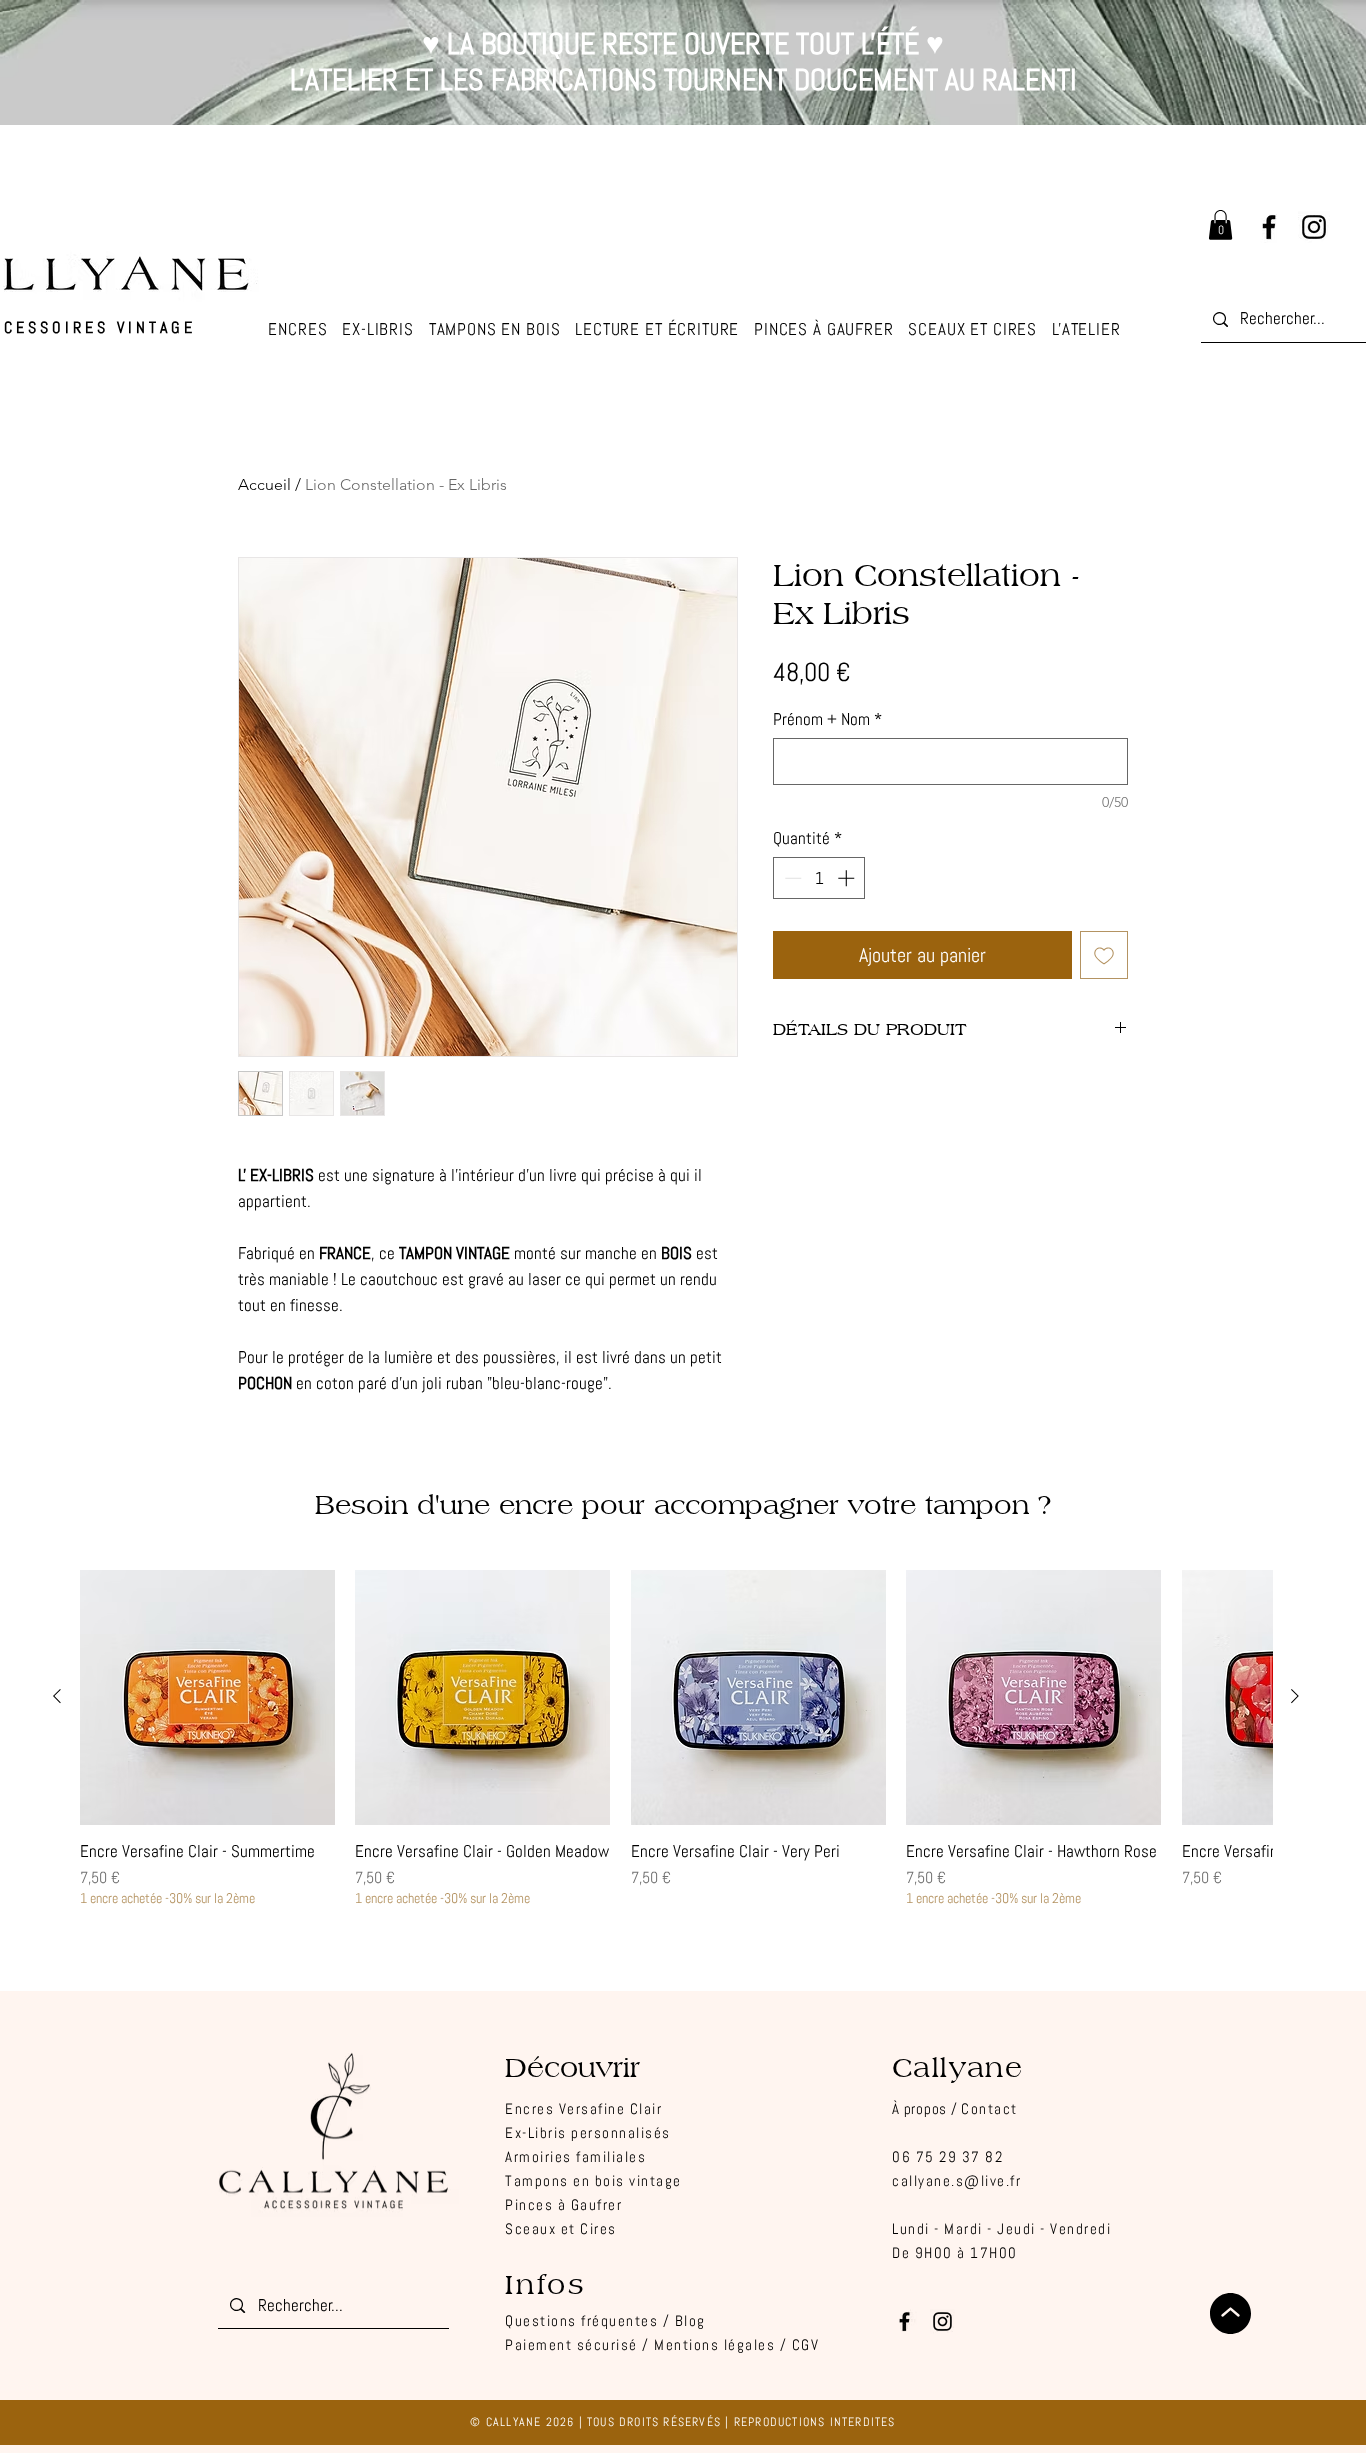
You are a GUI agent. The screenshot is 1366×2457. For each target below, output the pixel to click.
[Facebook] (1269, 227)
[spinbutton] (819, 878)
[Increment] (848, 878)
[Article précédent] (57, 1696)
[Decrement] (791, 878)
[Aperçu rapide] (207, 1697)
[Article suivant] (1295, 1696)
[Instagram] (1314, 227)
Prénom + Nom (827, 719)
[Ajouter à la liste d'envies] (1104, 955)
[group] (676, 1738)
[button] (1086, 330)
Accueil (264, 484)
